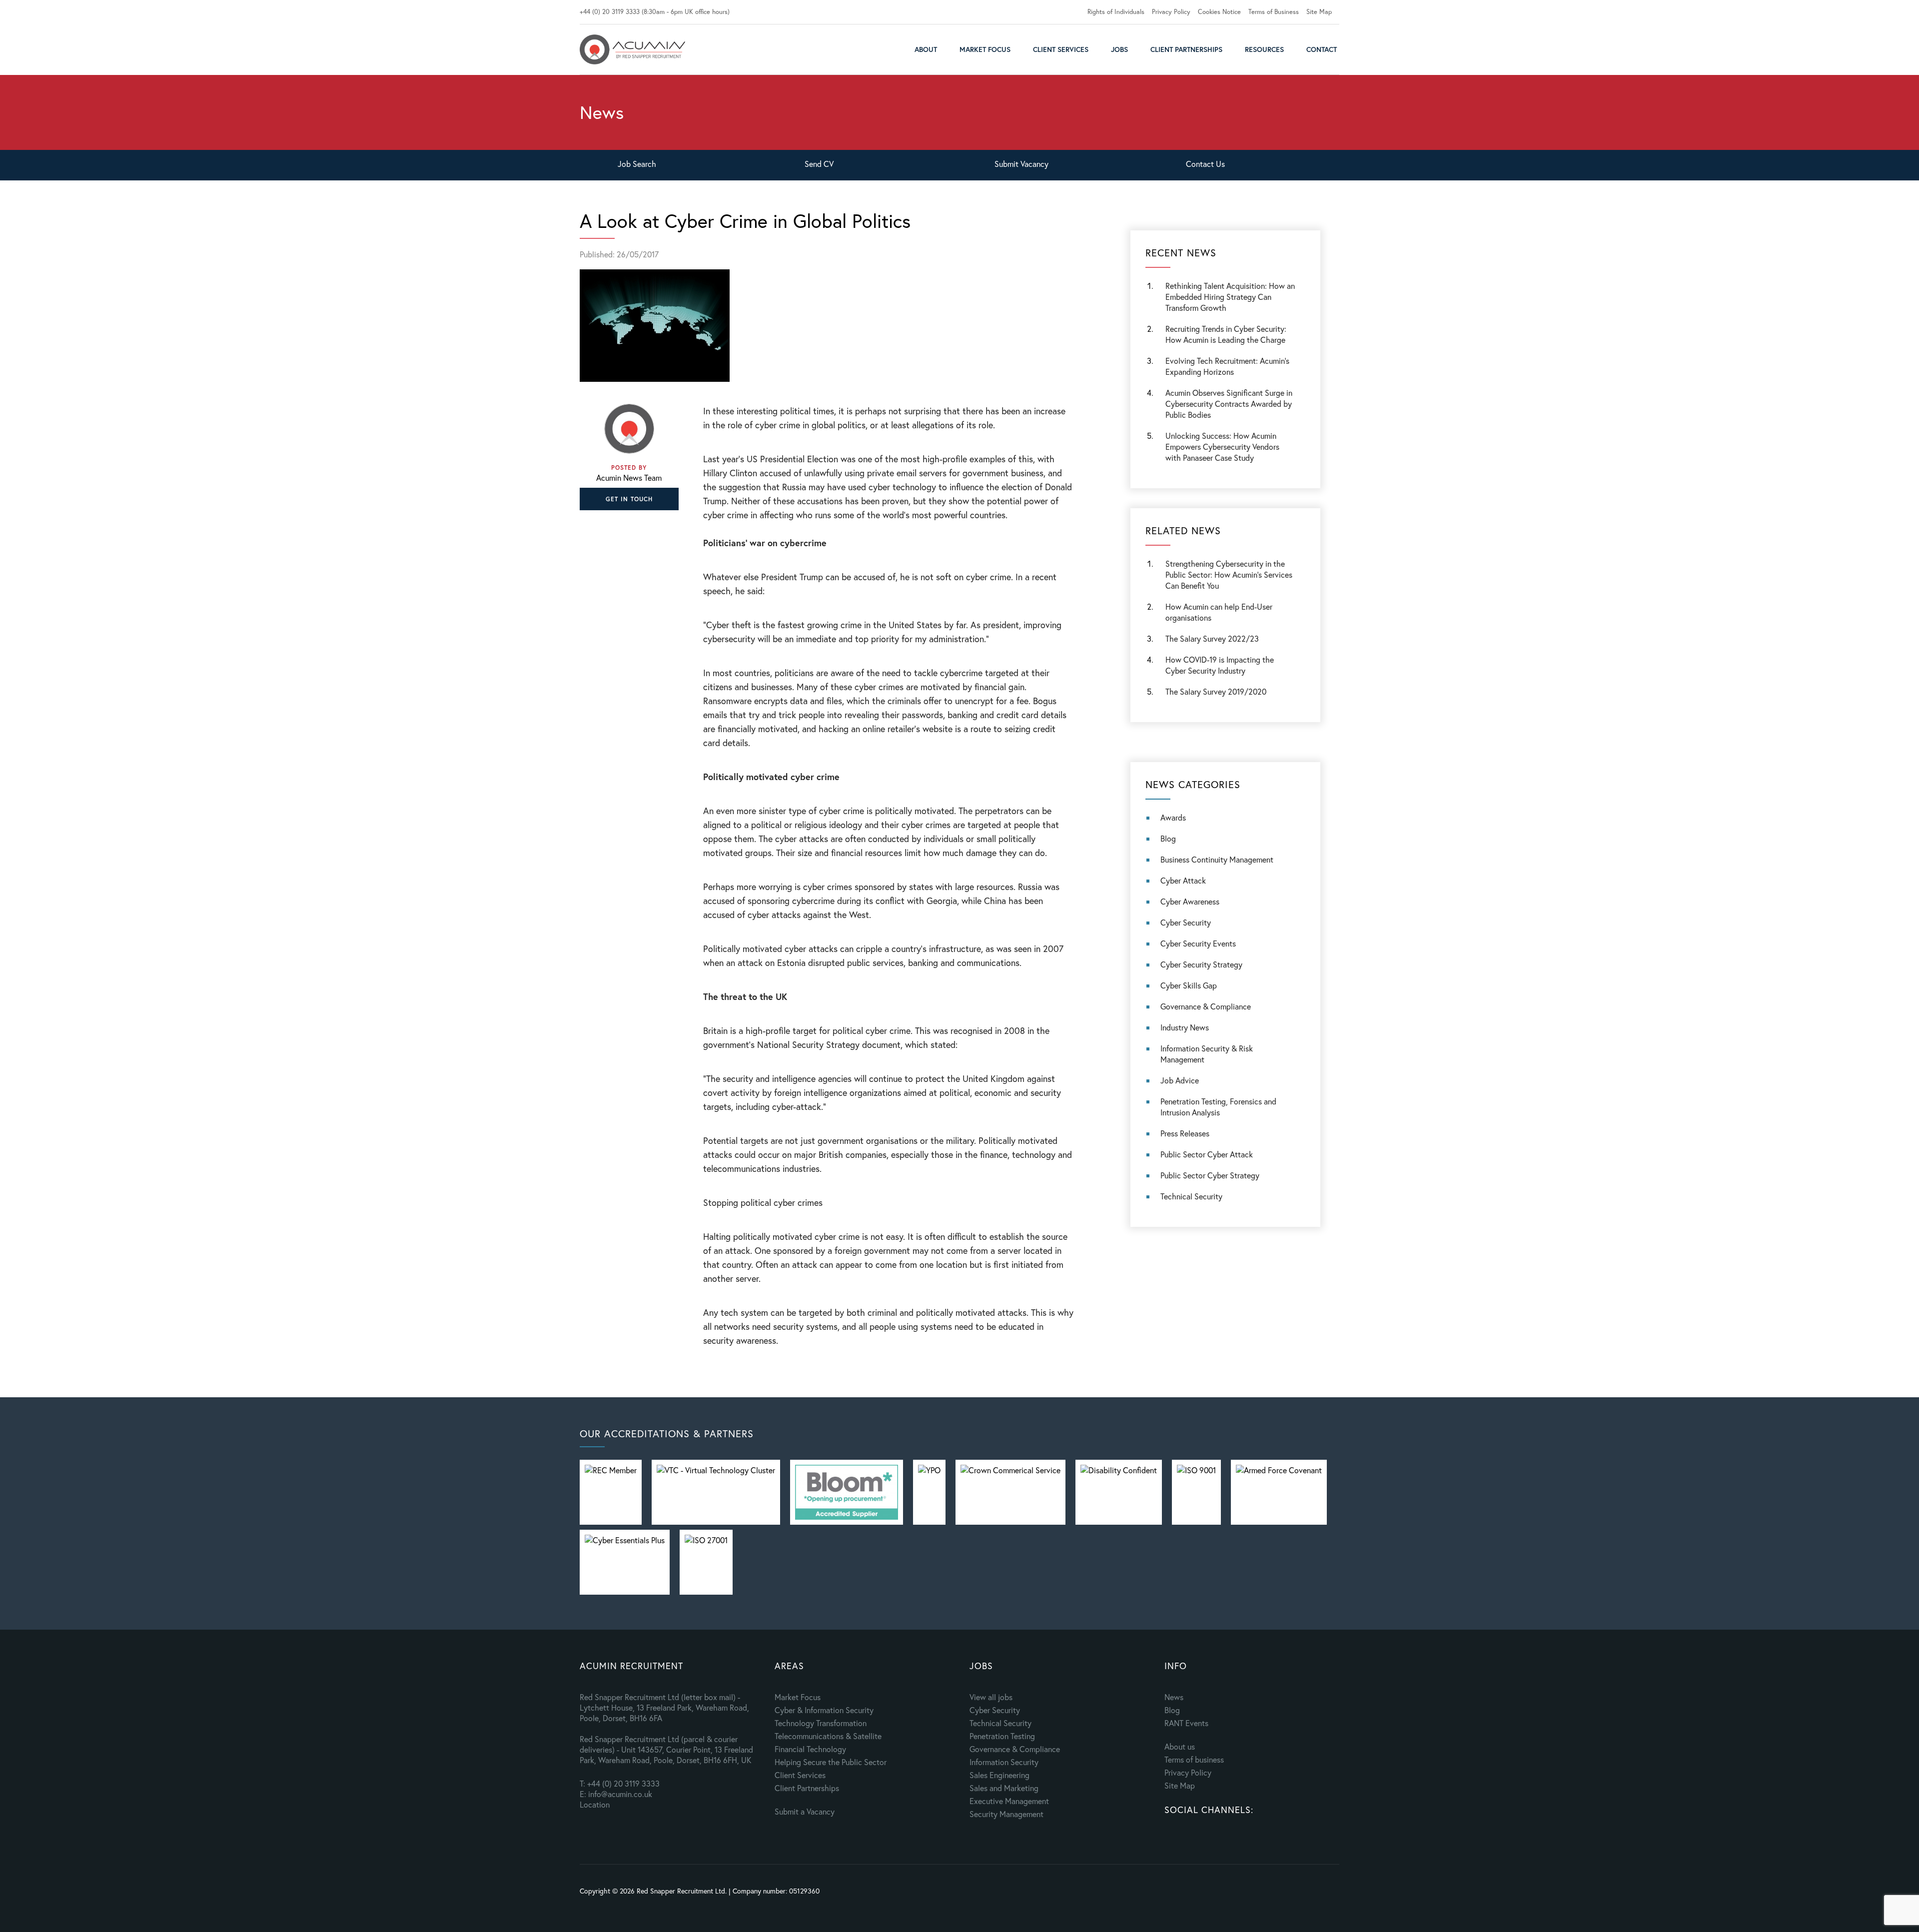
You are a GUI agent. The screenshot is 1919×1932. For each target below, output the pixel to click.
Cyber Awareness (1190, 901)
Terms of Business (1274, 12)
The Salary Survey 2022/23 (1212, 638)
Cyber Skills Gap (1189, 985)
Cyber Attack (1183, 880)
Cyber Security (1186, 922)
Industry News (1185, 1027)
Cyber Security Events (1198, 943)
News (1174, 1697)
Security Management (1006, 1814)
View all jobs (991, 1697)
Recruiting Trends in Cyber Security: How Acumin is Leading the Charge (1226, 334)
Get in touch (629, 499)
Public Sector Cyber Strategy (1210, 1175)
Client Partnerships (1186, 49)
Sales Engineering (999, 1775)
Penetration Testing (1002, 1736)
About (926, 49)
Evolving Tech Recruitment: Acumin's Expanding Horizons (1227, 366)
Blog (1168, 838)
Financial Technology (810, 1749)
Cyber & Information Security (824, 1710)
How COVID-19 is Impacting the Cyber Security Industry (1220, 665)
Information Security (1004, 1762)
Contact (1322, 49)
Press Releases (1185, 1133)
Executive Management (1009, 1801)
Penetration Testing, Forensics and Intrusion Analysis (1218, 1107)
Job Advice (1180, 1080)
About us (1180, 1746)
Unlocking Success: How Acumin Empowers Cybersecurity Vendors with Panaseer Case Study (1222, 447)
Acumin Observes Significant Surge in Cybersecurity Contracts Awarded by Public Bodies (1229, 404)
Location (595, 1804)
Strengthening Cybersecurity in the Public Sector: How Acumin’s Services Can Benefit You (1229, 574)
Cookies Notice (1219, 12)
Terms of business (1194, 1759)
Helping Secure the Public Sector (831, 1762)
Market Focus (985, 49)
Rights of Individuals (1116, 12)
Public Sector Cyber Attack (1207, 1154)
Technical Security (1191, 1196)
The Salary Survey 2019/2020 (1216, 691)
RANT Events (1186, 1723)
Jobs (1119, 49)
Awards (1173, 817)
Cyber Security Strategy (1201, 964)
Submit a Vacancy (805, 1811)
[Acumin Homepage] (632, 49)
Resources (1264, 49)
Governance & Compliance (1206, 1006)
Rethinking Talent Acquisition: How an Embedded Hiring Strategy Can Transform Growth (1230, 297)
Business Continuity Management (1217, 859)
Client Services (1061, 49)
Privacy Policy (1171, 12)
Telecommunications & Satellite (828, 1736)
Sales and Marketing (1004, 1788)
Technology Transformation (821, 1723)
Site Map (1319, 12)
